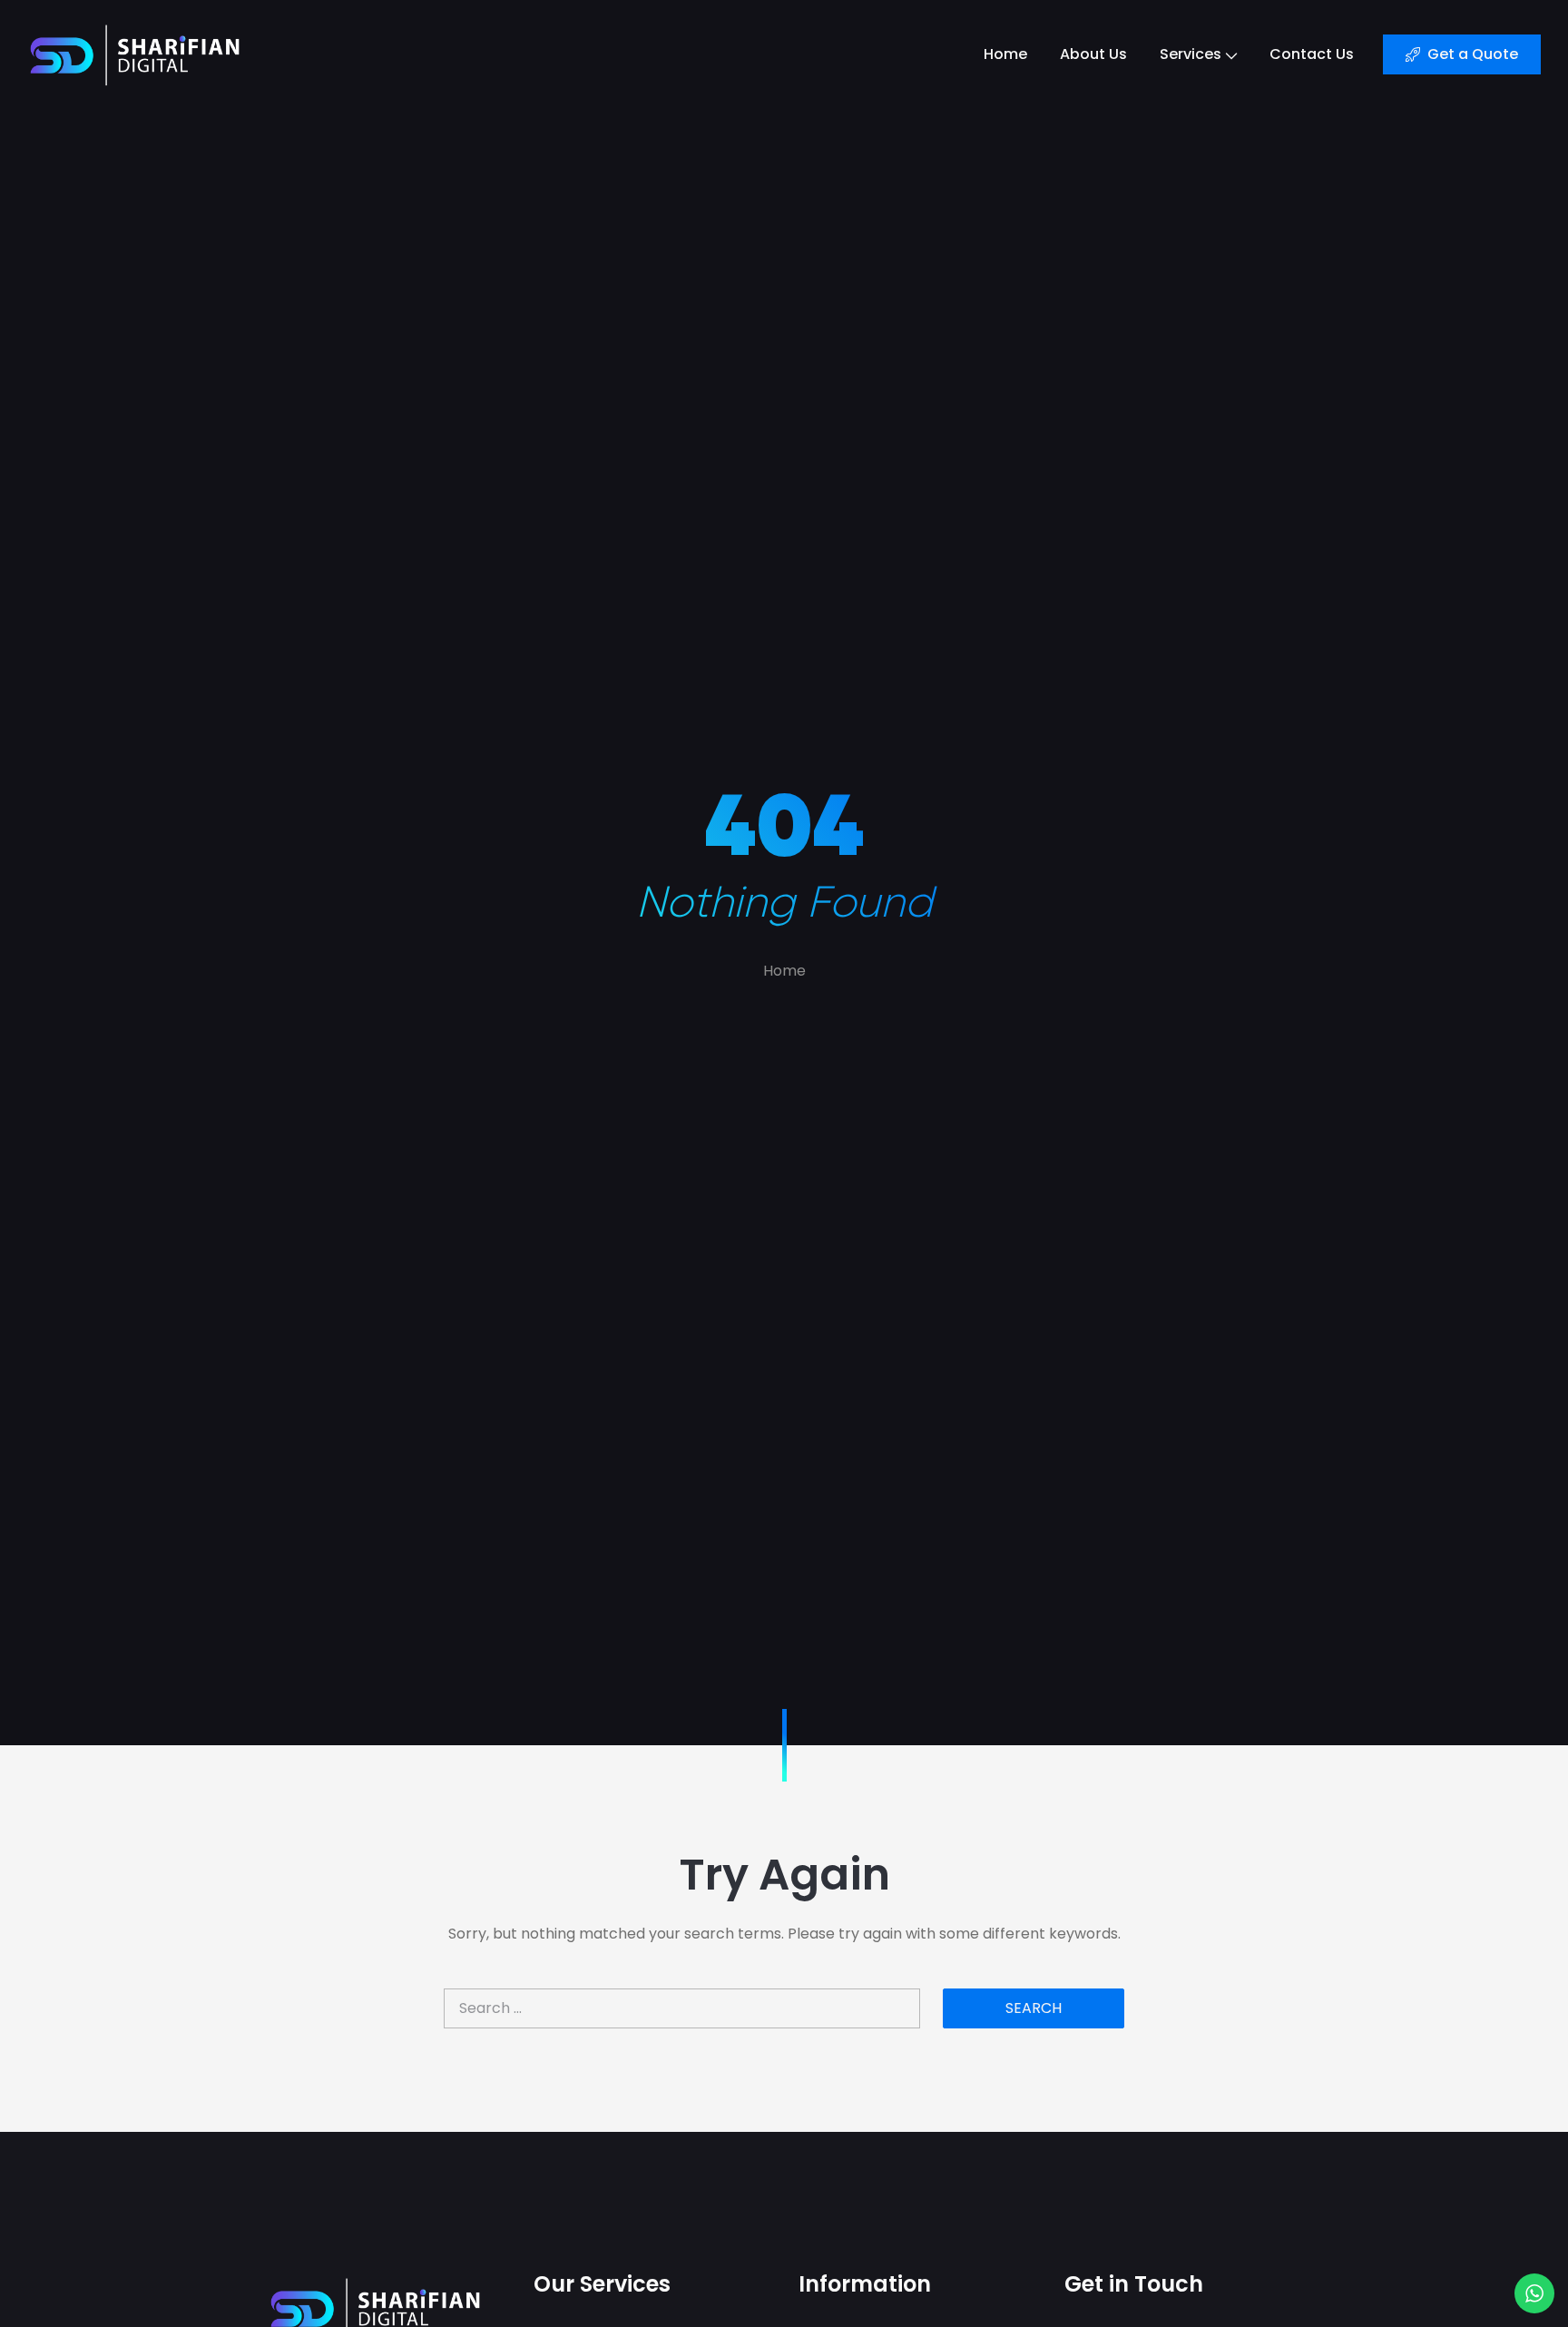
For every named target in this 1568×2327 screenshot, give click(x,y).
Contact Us (1312, 54)
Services (1191, 54)
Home (1005, 54)
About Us (1093, 54)
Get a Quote (1473, 54)
